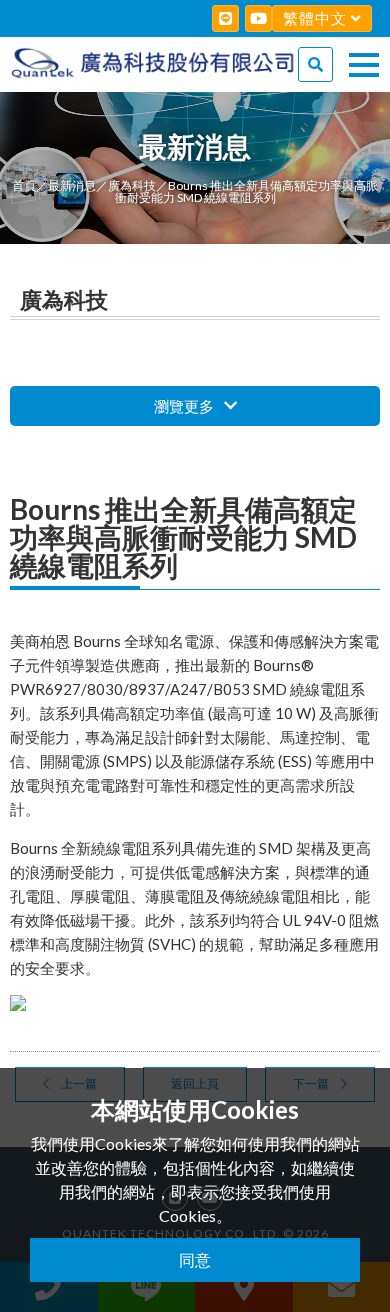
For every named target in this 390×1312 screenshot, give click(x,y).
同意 (195, 1259)
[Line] (225, 18)
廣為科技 (132, 185)
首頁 (24, 185)
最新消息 (72, 185)
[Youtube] (258, 18)
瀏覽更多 (185, 406)
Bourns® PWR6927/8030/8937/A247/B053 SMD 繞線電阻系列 (187, 689)
